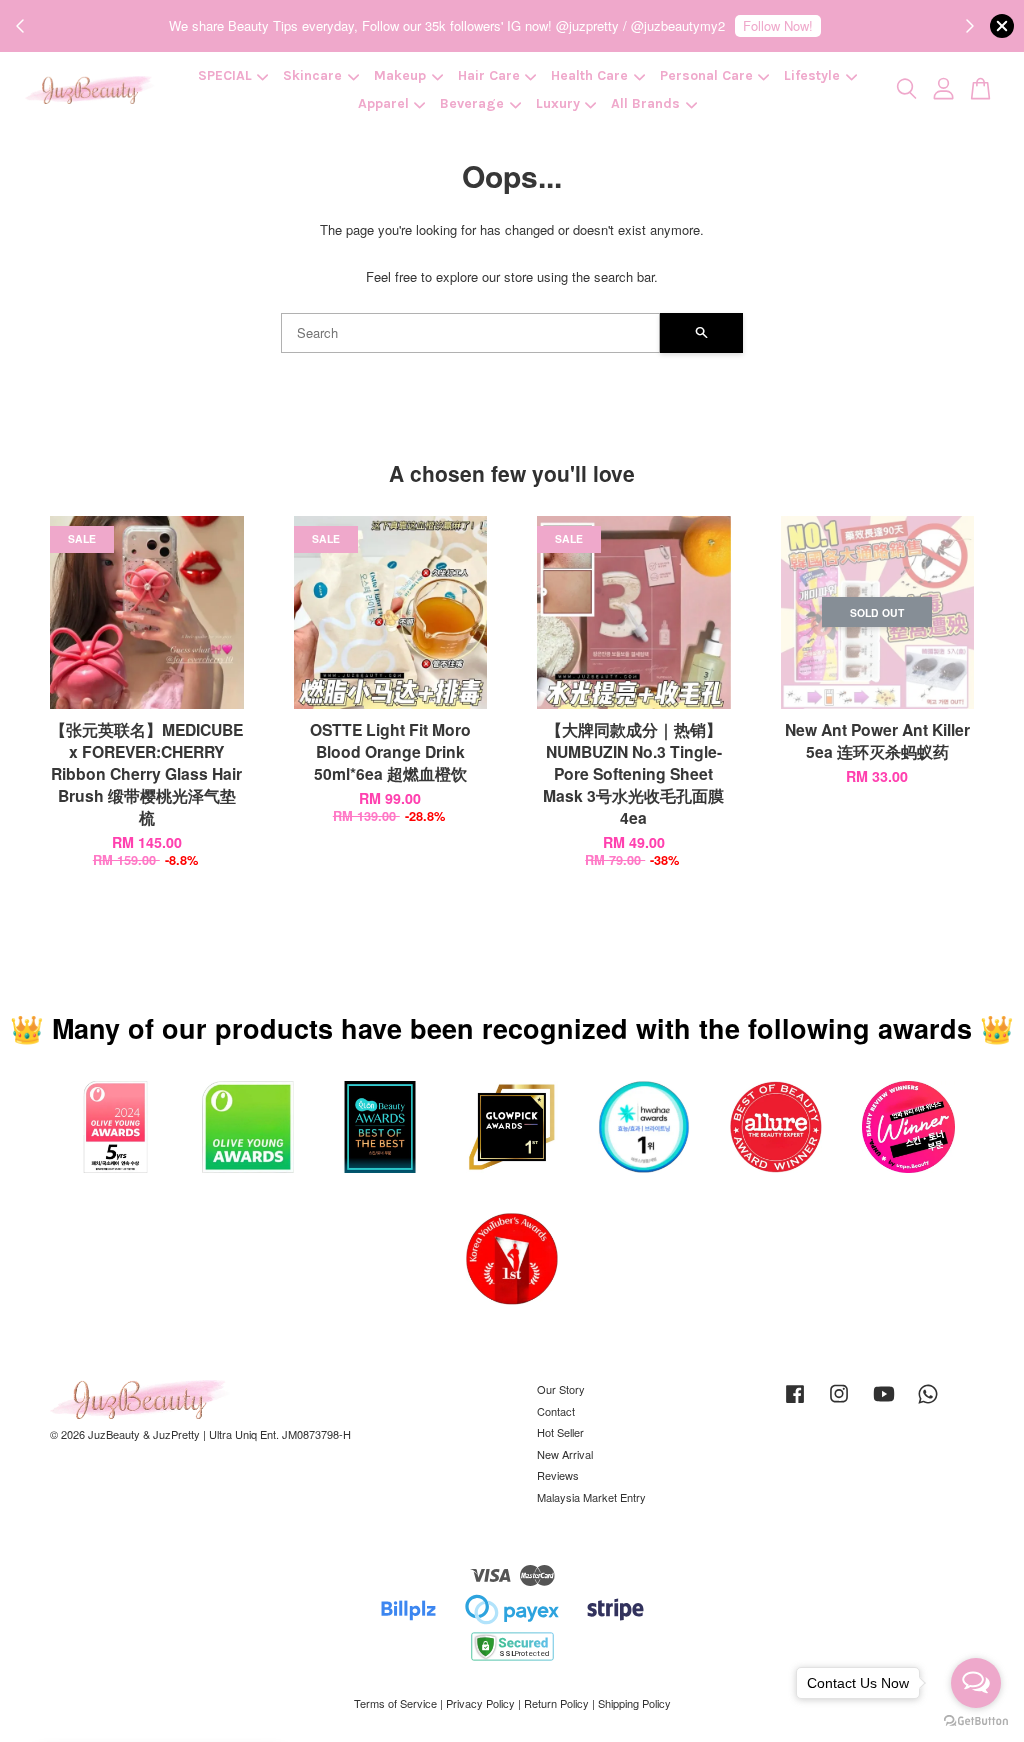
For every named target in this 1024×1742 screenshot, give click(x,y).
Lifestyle (812, 75)
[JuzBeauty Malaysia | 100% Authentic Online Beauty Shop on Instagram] (839, 1403)
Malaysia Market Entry (591, 1497)
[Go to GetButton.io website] (976, 1721)
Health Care (589, 75)
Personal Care (706, 75)
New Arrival (565, 1454)
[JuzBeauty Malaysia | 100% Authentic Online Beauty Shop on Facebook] (795, 1403)
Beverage (472, 103)
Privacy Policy (480, 1703)
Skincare (312, 75)
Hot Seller (560, 1432)
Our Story (561, 1389)
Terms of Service (395, 1703)
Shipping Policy (634, 1703)
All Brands (645, 103)
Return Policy (556, 1703)
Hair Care (489, 75)
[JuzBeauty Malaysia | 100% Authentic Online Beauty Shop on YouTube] (884, 1403)
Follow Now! (778, 25)
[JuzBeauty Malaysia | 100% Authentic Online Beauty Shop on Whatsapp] (928, 1403)
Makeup (400, 75)
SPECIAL (225, 75)
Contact (556, 1411)
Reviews (558, 1475)
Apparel (383, 103)
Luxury (558, 103)
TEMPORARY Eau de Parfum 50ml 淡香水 (184, 1699)
